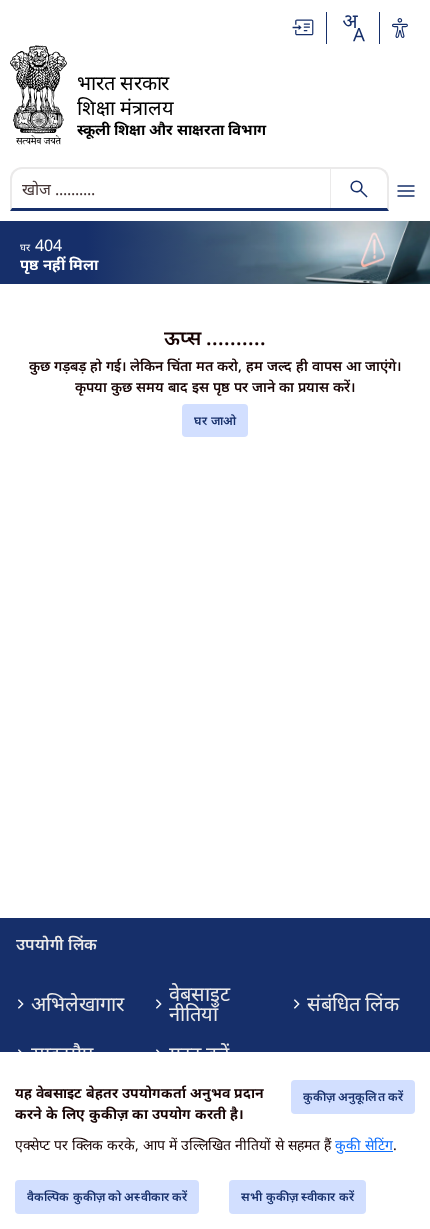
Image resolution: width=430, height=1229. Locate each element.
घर (25, 247)
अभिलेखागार (77, 1004)
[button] (304, 27)
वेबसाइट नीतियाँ (199, 1004)
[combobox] (353, 28)
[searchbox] (172, 189)
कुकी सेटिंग (364, 1144)
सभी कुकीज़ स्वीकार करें (297, 1196)
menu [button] (406, 191)
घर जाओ (215, 420)
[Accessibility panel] (400, 28)
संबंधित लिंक (353, 1004)
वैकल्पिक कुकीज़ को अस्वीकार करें (107, 1196)
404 (48, 245)
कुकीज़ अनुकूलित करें (353, 1096)
